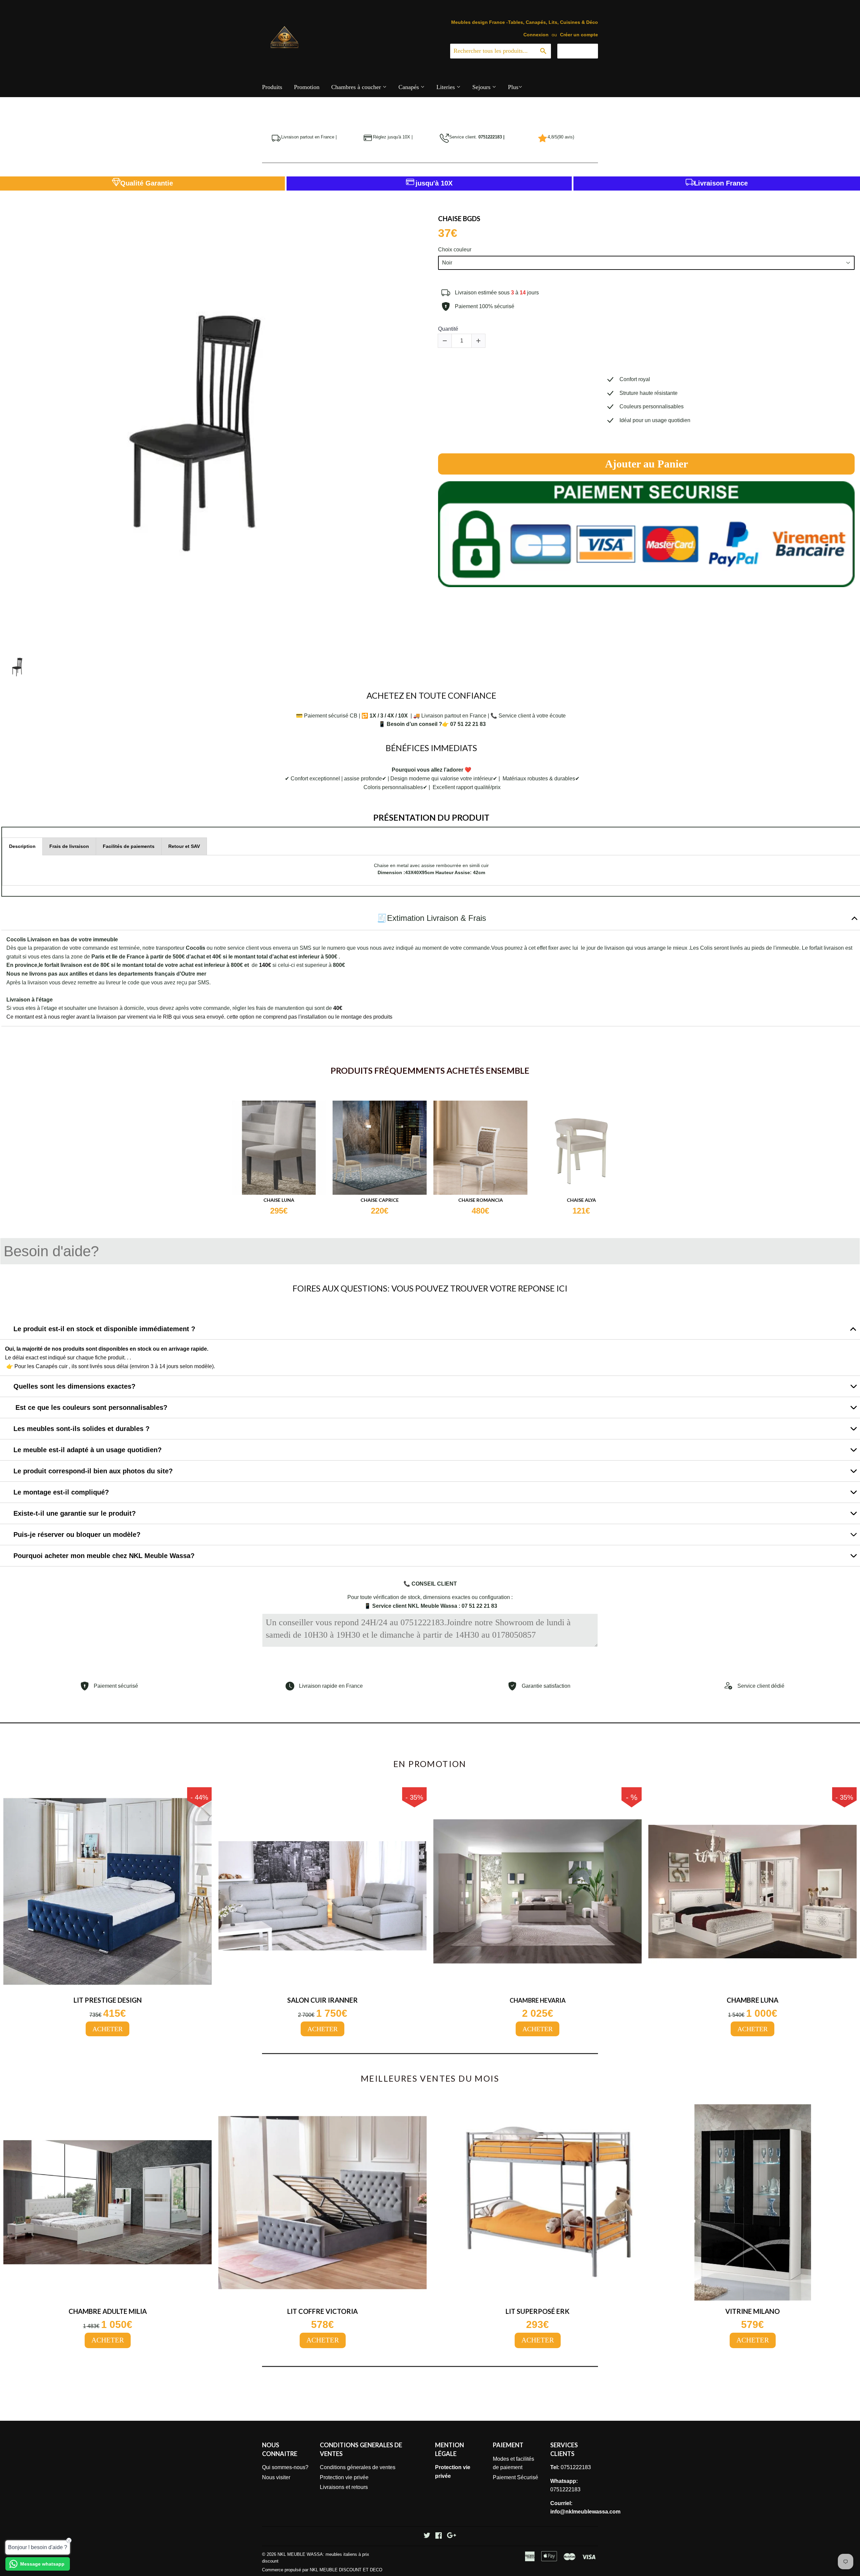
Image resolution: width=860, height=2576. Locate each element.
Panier (583, 51)
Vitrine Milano (752, 2311)
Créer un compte (579, 35)
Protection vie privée (344, 2477)
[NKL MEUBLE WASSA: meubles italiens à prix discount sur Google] (451, 2536)
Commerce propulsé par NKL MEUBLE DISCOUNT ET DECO (322, 2570)
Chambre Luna (752, 2000)
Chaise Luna (279, 1200)
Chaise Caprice (380, 1200)
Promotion (307, 87)
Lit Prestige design (108, 2000)
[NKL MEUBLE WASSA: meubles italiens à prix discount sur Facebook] (439, 2536)
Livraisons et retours (344, 2487)
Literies (446, 87)
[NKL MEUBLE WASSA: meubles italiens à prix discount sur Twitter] (427, 2536)
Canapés (410, 87)
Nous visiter (276, 2477)
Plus (513, 87)
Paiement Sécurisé (515, 2477)
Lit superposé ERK (537, 2311)
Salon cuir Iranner (322, 2000)
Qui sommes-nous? (285, 2467)
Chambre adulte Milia (108, 2311)
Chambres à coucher (357, 87)
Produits (272, 87)
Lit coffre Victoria (322, 2311)
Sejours (482, 87)
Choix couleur (455, 250)
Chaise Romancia (481, 1200)
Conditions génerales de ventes (358, 2467)
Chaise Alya (581, 1200)
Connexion (536, 35)
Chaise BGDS (459, 218)
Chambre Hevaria (538, 2000)
